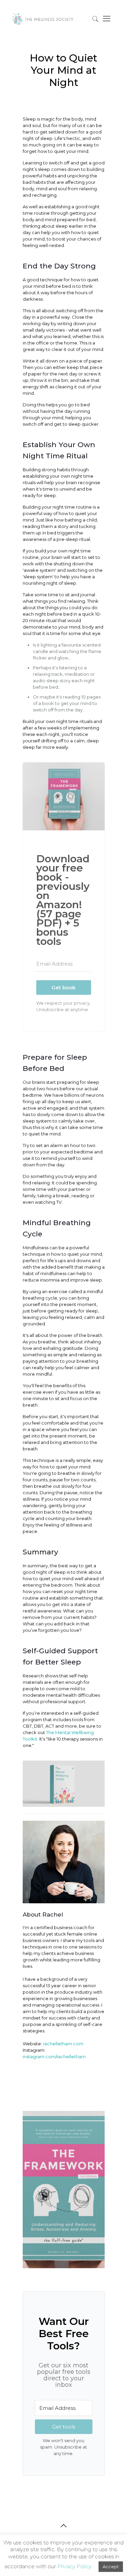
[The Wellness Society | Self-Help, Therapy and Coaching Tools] (43, 16)
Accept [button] (111, 2566)
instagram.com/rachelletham (54, 2057)
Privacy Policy (74, 2566)
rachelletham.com (63, 2044)
